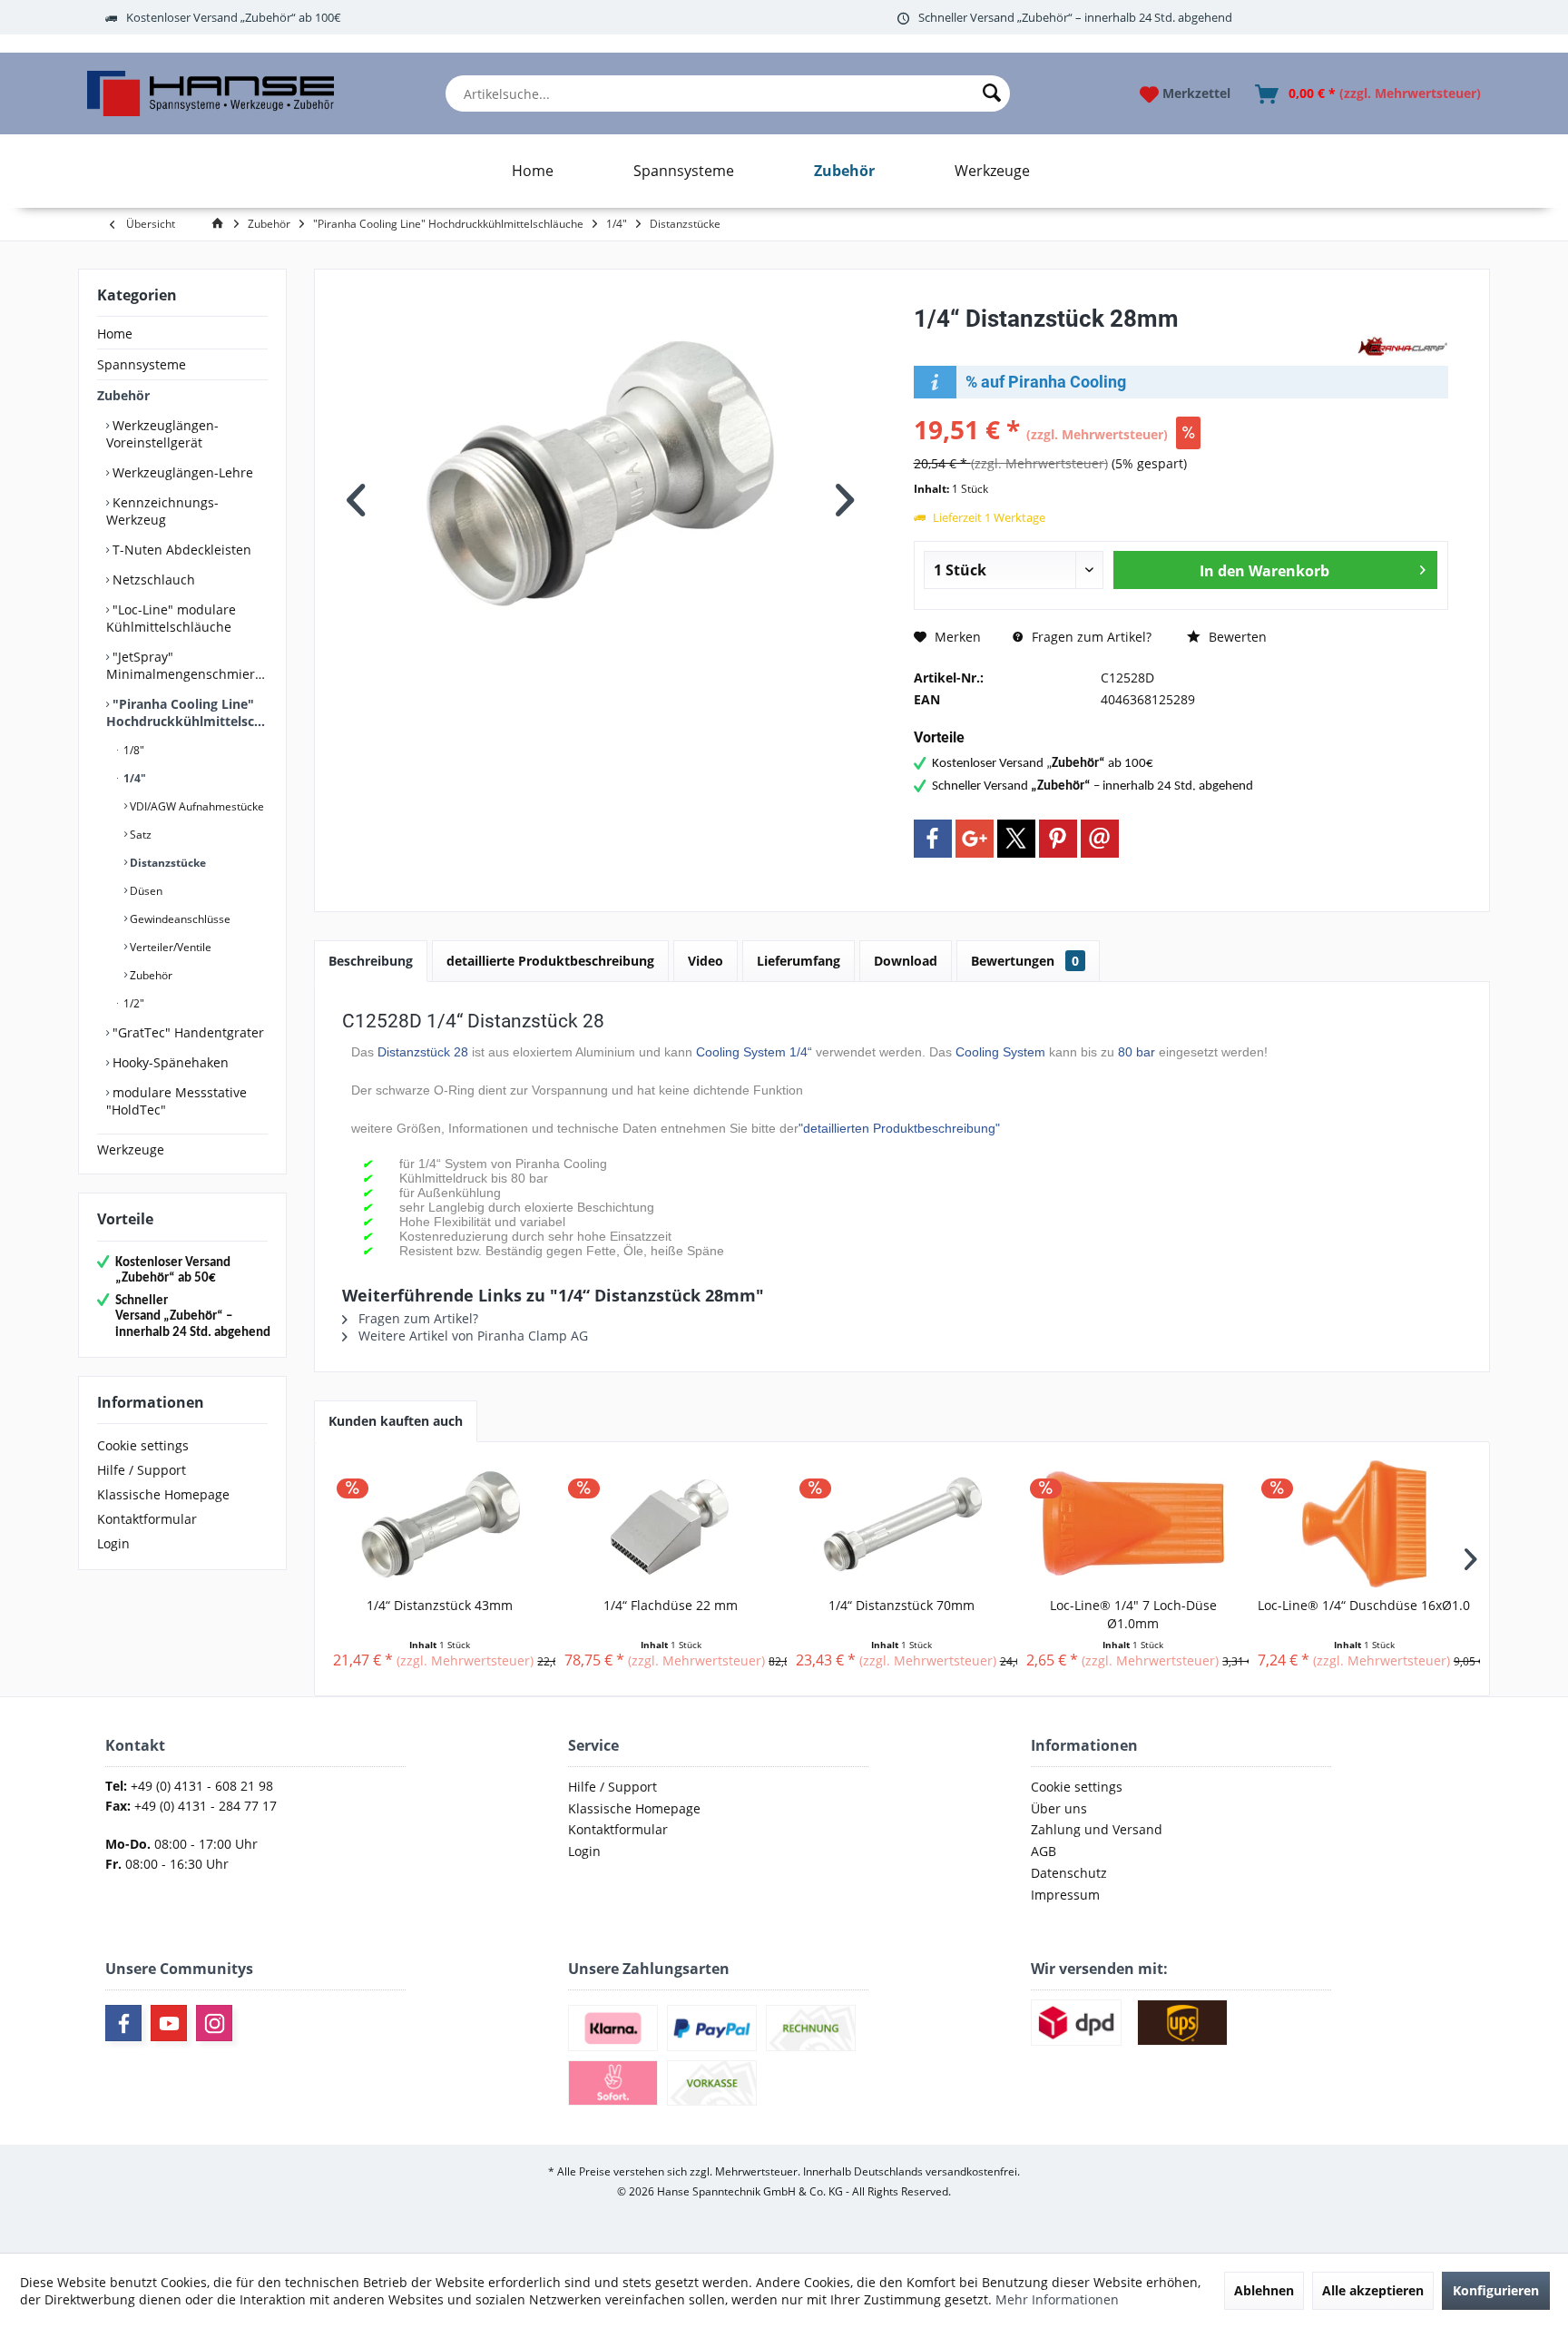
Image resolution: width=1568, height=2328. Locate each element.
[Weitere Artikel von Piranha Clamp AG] (1403, 347)
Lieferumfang (799, 961)
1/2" (132, 1003)
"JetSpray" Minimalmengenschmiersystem (187, 665)
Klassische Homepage (163, 1494)
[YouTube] (169, 2023)
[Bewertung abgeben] (1133, 343)
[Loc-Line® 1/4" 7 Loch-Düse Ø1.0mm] (1133, 1524)
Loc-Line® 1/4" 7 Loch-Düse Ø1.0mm (1133, 1614)
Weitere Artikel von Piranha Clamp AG (471, 1336)
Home (115, 334)
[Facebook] (933, 839)
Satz (139, 835)
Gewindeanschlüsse (179, 919)
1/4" (133, 778)
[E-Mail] (1100, 839)
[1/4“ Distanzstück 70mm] (902, 1524)
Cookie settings (143, 1445)
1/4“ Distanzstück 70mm (902, 1605)
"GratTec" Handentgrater (186, 1032)
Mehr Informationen (1057, 2299)
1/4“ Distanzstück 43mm (440, 1605)
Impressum (1065, 1895)
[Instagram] (214, 2023)
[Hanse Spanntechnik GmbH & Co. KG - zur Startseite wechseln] (210, 93)
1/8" (132, 750)
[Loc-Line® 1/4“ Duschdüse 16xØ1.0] (1364, 1524)
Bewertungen (1025, 961)
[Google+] (975, 839)
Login (113, 1543)
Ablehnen (1264, 2290)
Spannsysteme (142, 364)
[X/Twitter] (1016, 839)
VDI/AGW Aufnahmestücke (196, 806)
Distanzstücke (167, 863)
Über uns (1059, 1808)
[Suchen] (992, 93)
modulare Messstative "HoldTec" (176, 1101)
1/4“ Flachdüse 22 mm (671, 1605)
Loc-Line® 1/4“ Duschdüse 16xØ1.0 (1364, 1605)
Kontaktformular (147, 1519)
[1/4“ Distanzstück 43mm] (440, 1524)
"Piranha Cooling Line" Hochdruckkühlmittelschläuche (187, 712)
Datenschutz (1069, 1873)
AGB (1044, 1851)
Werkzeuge (131, 1149)
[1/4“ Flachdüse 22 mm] (671, 1524)
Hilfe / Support (142, 1470)
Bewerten (1236, 637)
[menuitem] (728, 93)
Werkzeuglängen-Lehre (181, 472)
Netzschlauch (152, 580)
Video (706, 961)
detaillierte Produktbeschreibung (550, 961)
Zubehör (123, 395)
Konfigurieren (1496, 2290)
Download (906, 961)
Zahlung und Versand (1097, 1829)
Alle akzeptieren (1373, 2290)
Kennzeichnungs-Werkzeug (162, 511)
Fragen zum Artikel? (1090, 637)
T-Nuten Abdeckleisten (180, 550)
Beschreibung (371, 961)
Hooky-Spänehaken (169, 1062)
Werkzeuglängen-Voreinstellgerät (162, 434)
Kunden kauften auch (396, 1421)
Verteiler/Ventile (169, 947)
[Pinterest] (1058, 839)
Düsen (145, 891)
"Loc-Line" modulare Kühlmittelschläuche (171, 618)
